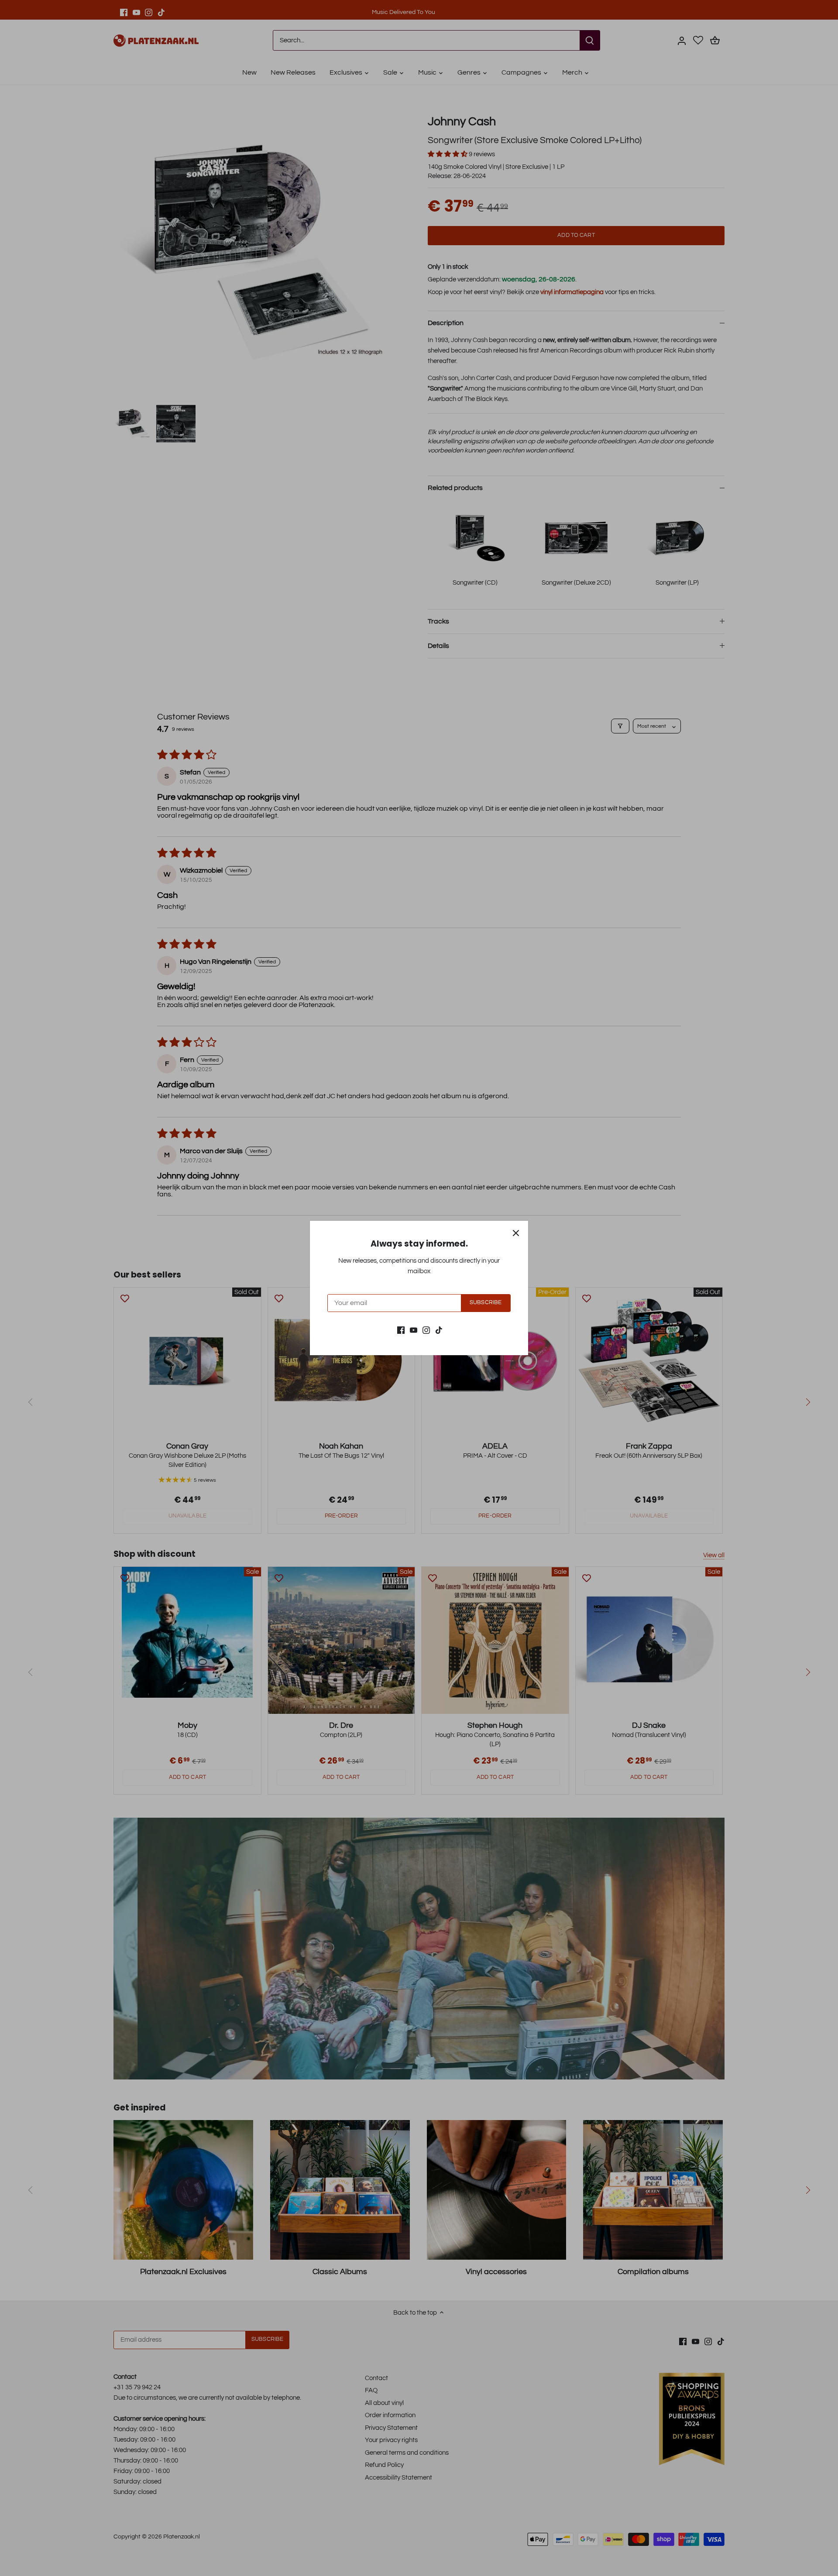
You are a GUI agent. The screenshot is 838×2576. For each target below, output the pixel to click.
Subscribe (486, 1303)
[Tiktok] (439, 1330)
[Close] (516, 1233)
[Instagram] (426, 1330)
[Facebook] (401, 1330)
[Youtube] (414, 1330)
